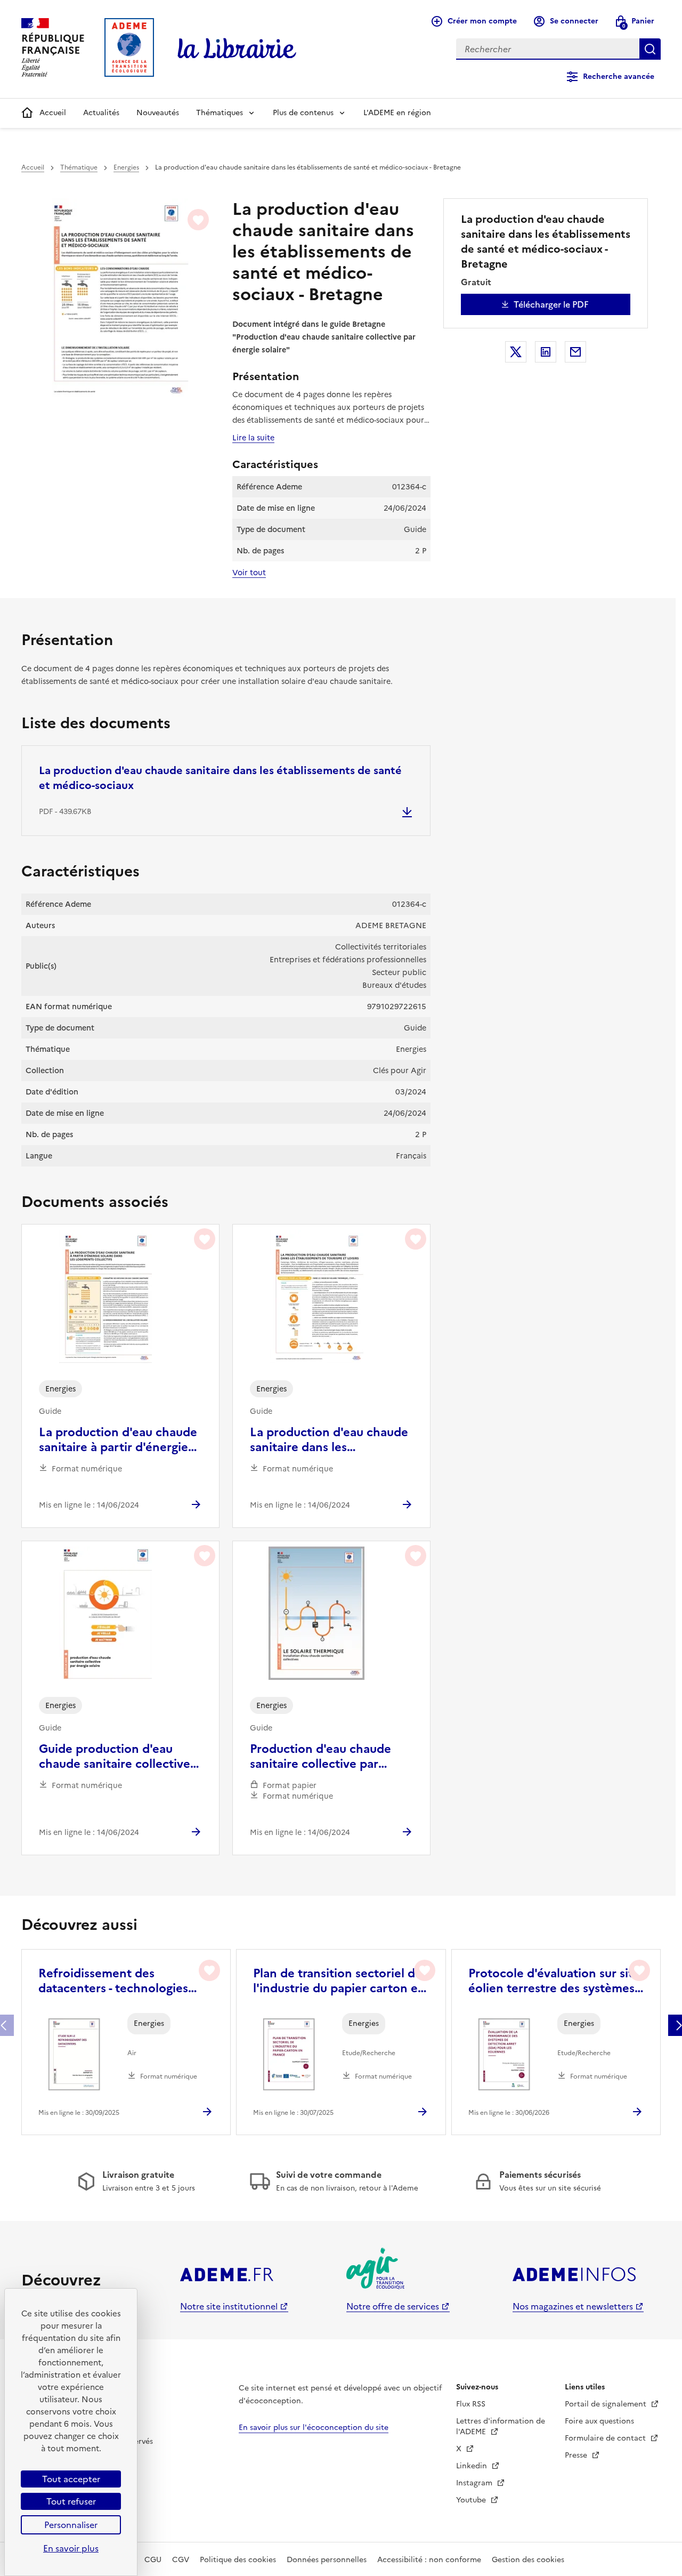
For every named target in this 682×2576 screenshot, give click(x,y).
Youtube (472, 2500)
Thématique (79, 167)
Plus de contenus (303, 113)
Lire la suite (253, 438)
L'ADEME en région (397, 113)
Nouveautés (158, 113)
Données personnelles (327, 2560)
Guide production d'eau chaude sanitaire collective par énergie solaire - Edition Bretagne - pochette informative (116, 1757)
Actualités (101, 113)
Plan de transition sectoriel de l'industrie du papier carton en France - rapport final (339, 1981)
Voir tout (249, 573)
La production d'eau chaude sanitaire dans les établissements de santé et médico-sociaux (220, 778)
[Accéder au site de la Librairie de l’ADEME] (237, 49)
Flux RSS (471, 2404)
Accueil (53, 113)
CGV (181, 2560)
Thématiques (220, 113)
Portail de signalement (607, 2404)
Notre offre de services (393, 2306)
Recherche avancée (619, 77)
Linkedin (473, 2466)
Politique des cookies (238, 2560)
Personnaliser (71, 2525)
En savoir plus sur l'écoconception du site (314, 2428)
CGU (153, 2560)
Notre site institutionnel (229, 2306)
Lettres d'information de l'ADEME (501, 2426)
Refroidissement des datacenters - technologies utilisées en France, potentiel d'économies (120, 1981)
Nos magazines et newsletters (573, 2306)
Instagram (475, 2483)
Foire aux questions (599, 2421)
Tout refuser (71, 2501)
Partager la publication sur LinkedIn (546, 352)
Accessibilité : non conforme (429, 2560)
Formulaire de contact (606, 2438)
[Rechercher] (650, 49)
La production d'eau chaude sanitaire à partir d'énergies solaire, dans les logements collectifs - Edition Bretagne (118, 1440)
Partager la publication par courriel (575, 352)
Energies (126, 167)
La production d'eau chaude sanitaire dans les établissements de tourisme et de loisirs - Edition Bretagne (329, 1440)
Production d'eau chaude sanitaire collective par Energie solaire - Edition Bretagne (320, 1757)
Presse (577, 2455)
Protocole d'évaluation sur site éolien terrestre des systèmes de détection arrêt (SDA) (554, 1981)
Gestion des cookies (528, 2560)
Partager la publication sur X (516, 352)
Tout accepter (71, 2479)
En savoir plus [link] (71, 2548)
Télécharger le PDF (551, 304)
